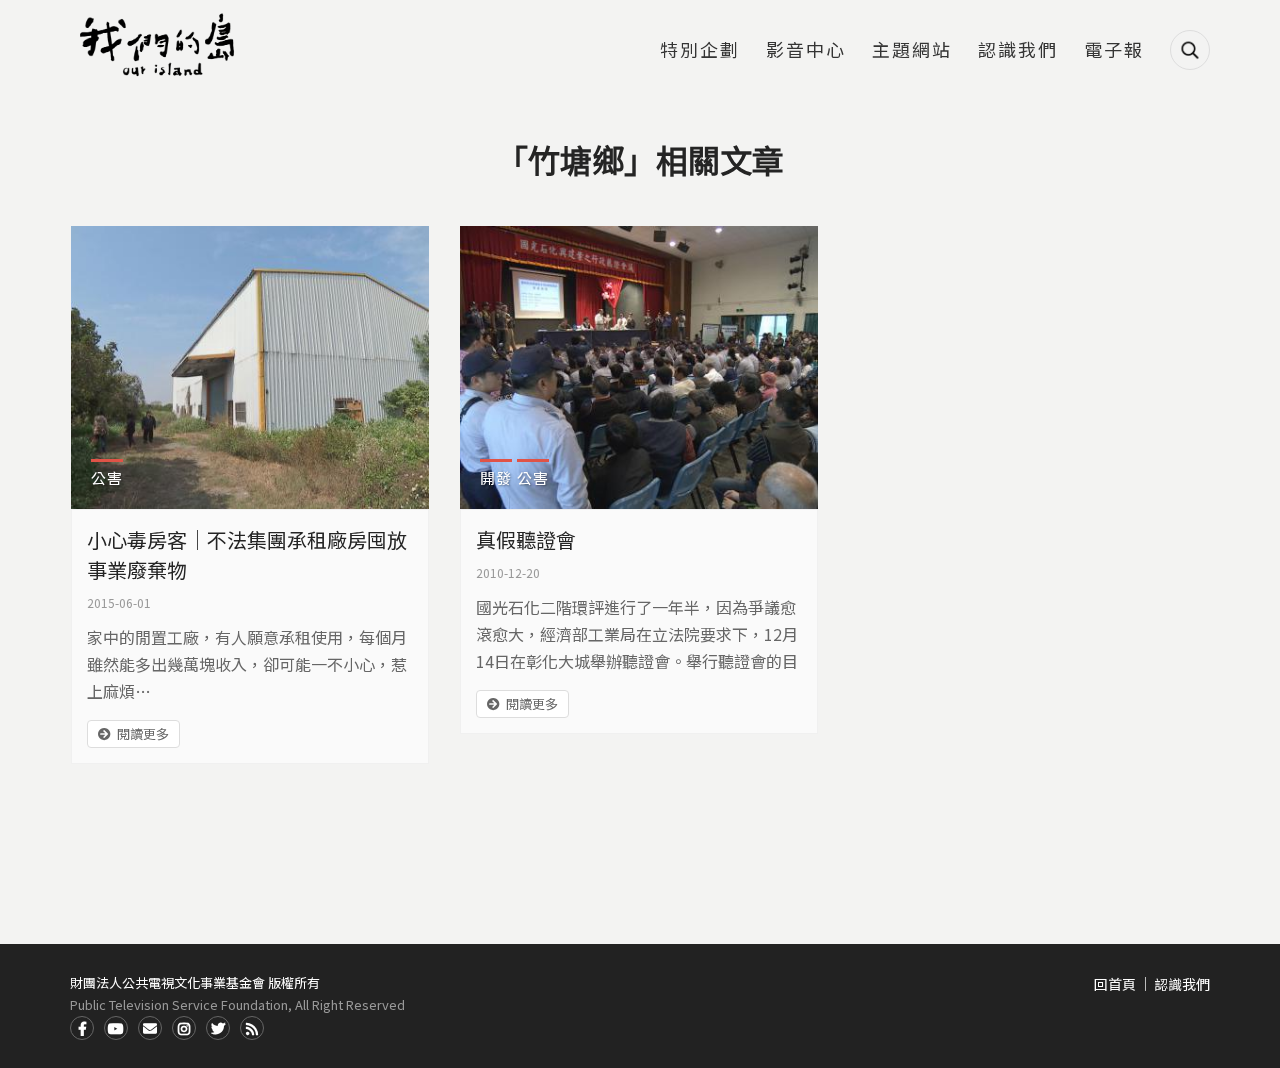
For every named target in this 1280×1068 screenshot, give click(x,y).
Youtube (116, 1028)
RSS (252, 1028)
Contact (150, 1028)
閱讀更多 (143, 733)
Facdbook (82, 1028)
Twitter (218, 1028)
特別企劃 (700, 51)
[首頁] (160, 45)
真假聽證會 (526, 539)
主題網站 (912, 51)
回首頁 (1115, 984)
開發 (496, 477)
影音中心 (806, 51)
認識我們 (1018, 51)
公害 (107, 477)
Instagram (184, 1028)
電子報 (1114, 51)
